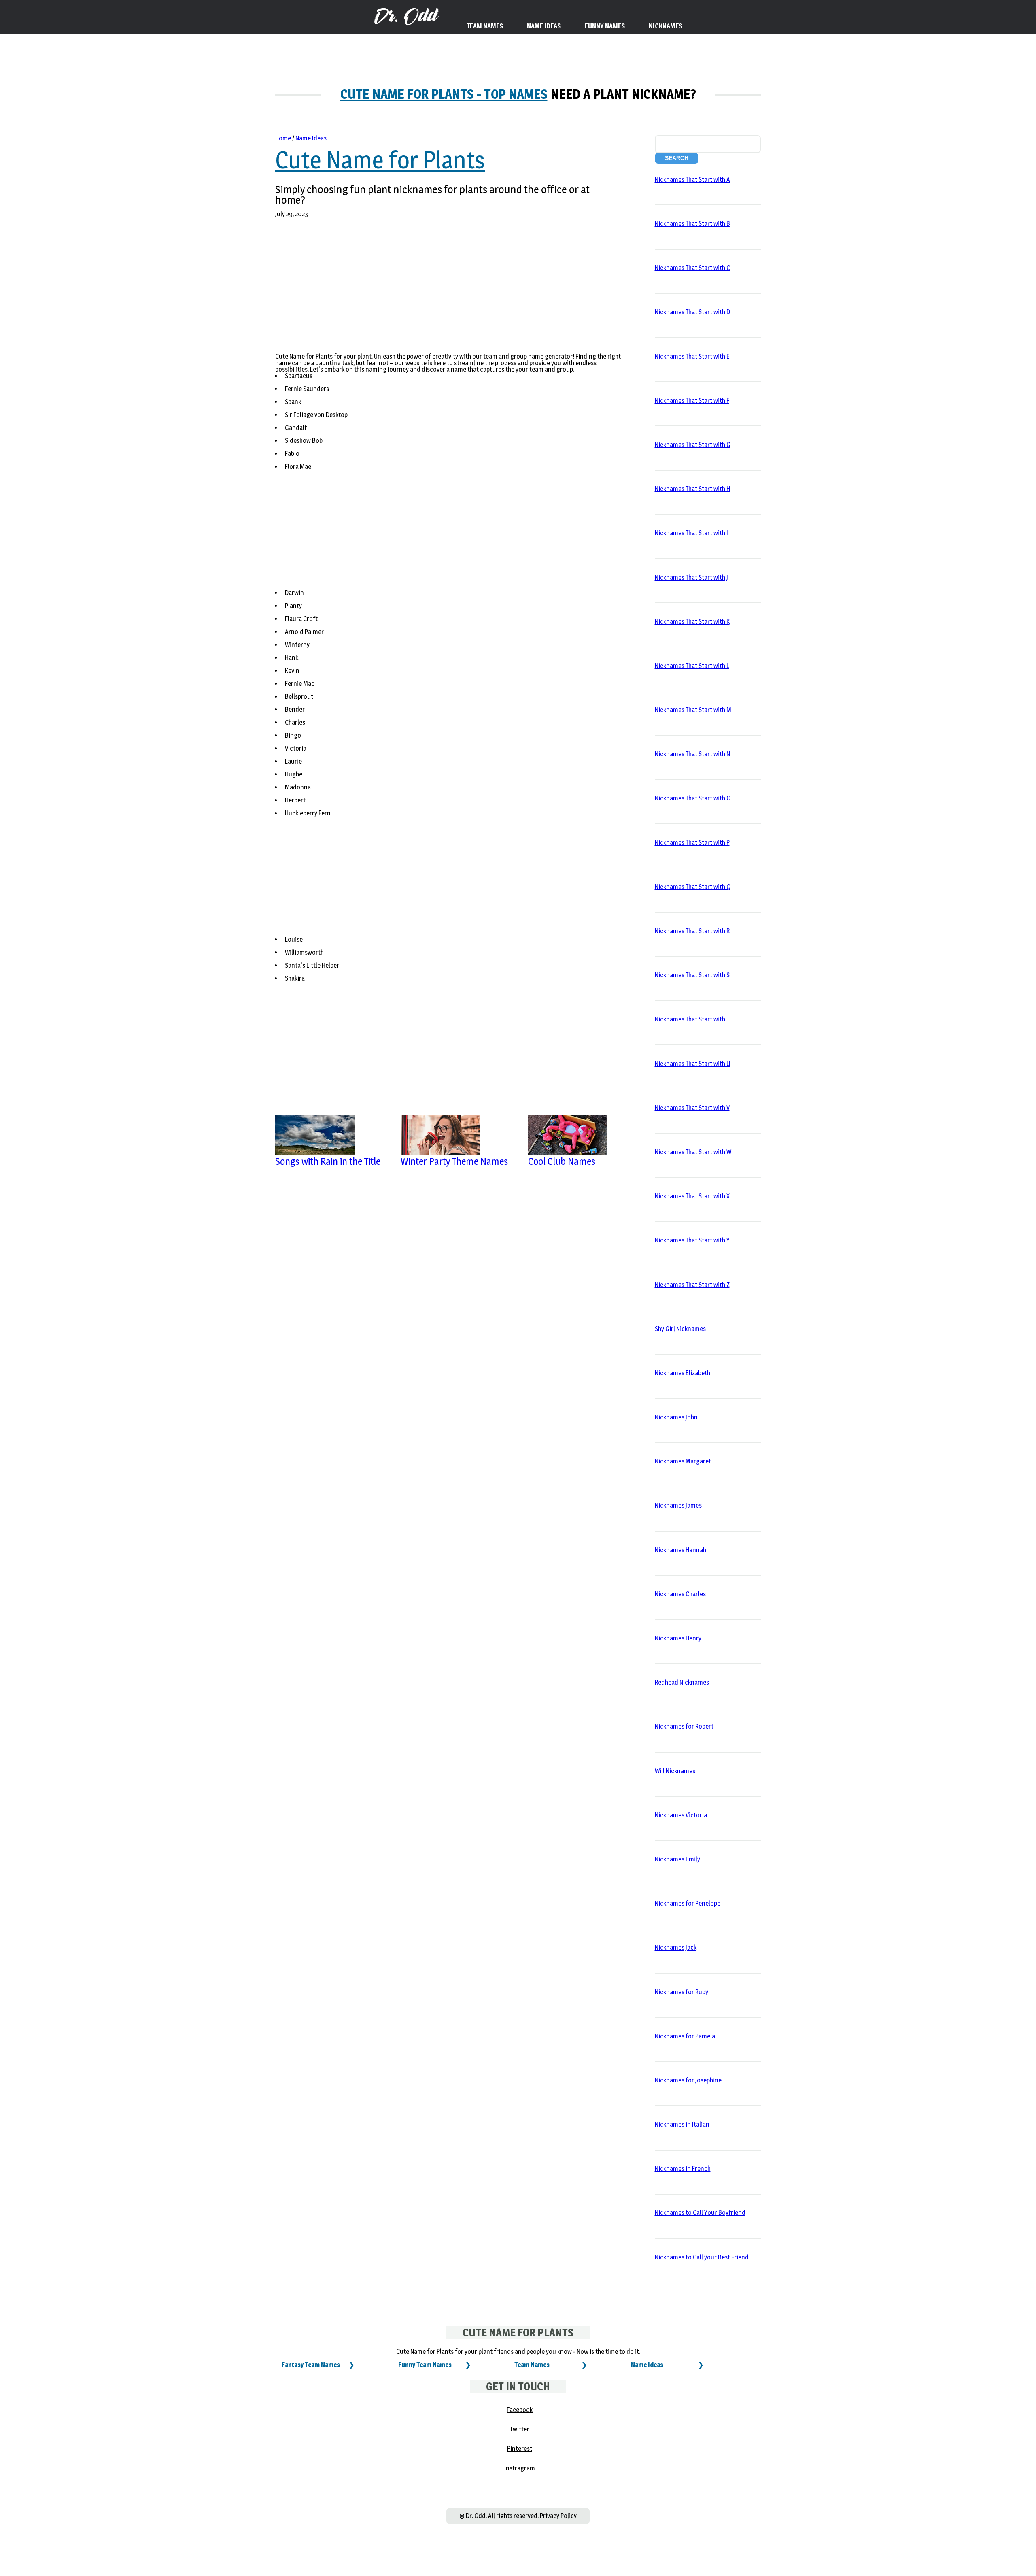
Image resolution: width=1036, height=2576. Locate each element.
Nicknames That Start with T (692, 1019)
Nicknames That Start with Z (692, 1285)
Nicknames (666, 26)
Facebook (520, 2410)
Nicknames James (678, 1505)
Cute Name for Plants (380, 160)
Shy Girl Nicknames (680, 1329)
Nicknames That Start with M (693, 710)
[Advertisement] (448, 290)
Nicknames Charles (680, 1594)
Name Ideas (311, 138)
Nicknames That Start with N (692, 754)
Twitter (520, 2429)
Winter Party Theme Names (454, 1161)
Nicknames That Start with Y (692, 1240)
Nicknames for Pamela (685, 2036)
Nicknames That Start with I (691, 533)
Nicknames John (676, 1417)
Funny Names (605, 26)
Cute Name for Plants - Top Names (444, 94)
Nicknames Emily (677, 1859)
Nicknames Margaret (683, 1461)
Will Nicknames (675, 1771)
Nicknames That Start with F (692, 401)
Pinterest (520, 2449)
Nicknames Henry (678, 1638)
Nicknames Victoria (681, 1815)
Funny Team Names (425, 2365)
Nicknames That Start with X (692, 1196)
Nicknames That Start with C (692, 268)
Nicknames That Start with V (692, 1108)
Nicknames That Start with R (692, 931)
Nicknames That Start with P (692, 843)
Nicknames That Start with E (692, 356)
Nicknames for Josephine (688, 2080)
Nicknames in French (683, 2169)
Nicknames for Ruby (681, 1992)
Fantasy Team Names (311, 2365)
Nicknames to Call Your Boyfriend (700, 2213)
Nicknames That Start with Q (693, 887)
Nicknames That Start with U (692, 1064)
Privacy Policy (558, 2516)
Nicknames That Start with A (692, 180)
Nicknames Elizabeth (683, 1373)
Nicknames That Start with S (692, 975)
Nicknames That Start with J (691, 578)
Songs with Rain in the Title (328, 1161)
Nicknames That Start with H (692, 489)
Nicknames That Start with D (692, 312)
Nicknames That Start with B (692, 224)
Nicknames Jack (676, 1947)
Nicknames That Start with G (693, 445)
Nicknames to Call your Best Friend (702, 2257)
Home (283, 138)
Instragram (520, 2468)
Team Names (532, 2365)
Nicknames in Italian (682, 2124)
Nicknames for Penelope (688, 1903)
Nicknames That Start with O (693, 798)
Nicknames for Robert (684, 1726)
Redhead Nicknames (682, 1682)
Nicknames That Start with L (692, 666)
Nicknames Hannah (680, 1550)
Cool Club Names (562, 1161)
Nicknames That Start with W (693, 1152)
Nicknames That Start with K (692, 622)
